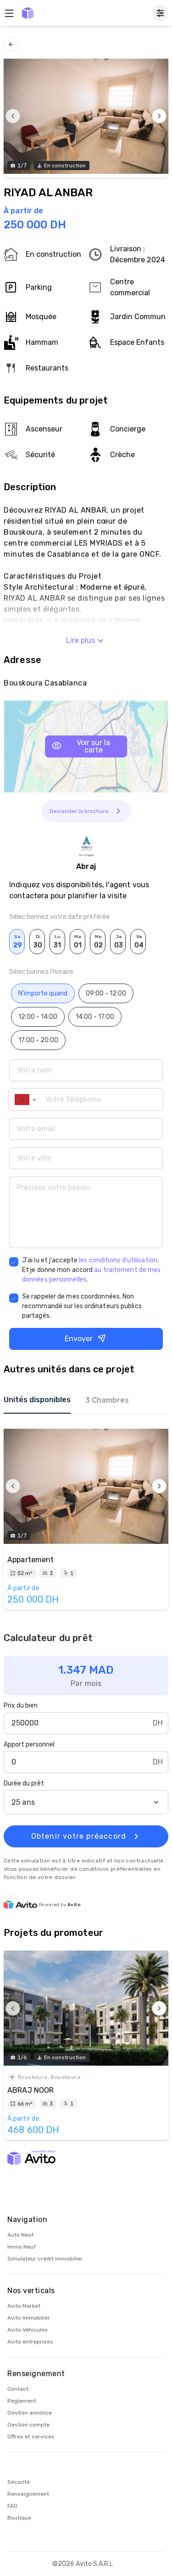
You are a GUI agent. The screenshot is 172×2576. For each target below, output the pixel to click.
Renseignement (28, 2494)
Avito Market (24, 2306)
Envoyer (79, 1339)
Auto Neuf (20, 2235)
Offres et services (31, 2437)
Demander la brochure (79, 811)
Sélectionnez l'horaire (41, 972)
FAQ (12, 2506)
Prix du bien (21, 1705)
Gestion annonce (30, 2413)
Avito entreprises (30, 2342)
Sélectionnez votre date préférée (59, 917)
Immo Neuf (22, 2247)
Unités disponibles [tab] (37, 1400)
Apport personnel (29, 1744)
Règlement (22, 2401)
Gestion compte (28, 2425)
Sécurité (19, 2482)
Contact (18, 2389)
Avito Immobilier (29, 2318)
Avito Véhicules (28, 2330)
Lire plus (80, 640)
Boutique (19, 2518)
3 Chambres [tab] (107, 1400)
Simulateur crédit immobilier (45, 2259)
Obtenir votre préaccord (79, 1836)
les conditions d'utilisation (118, 1260)
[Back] (11, 44)
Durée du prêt (24, 1783)
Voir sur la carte (93, 746)
